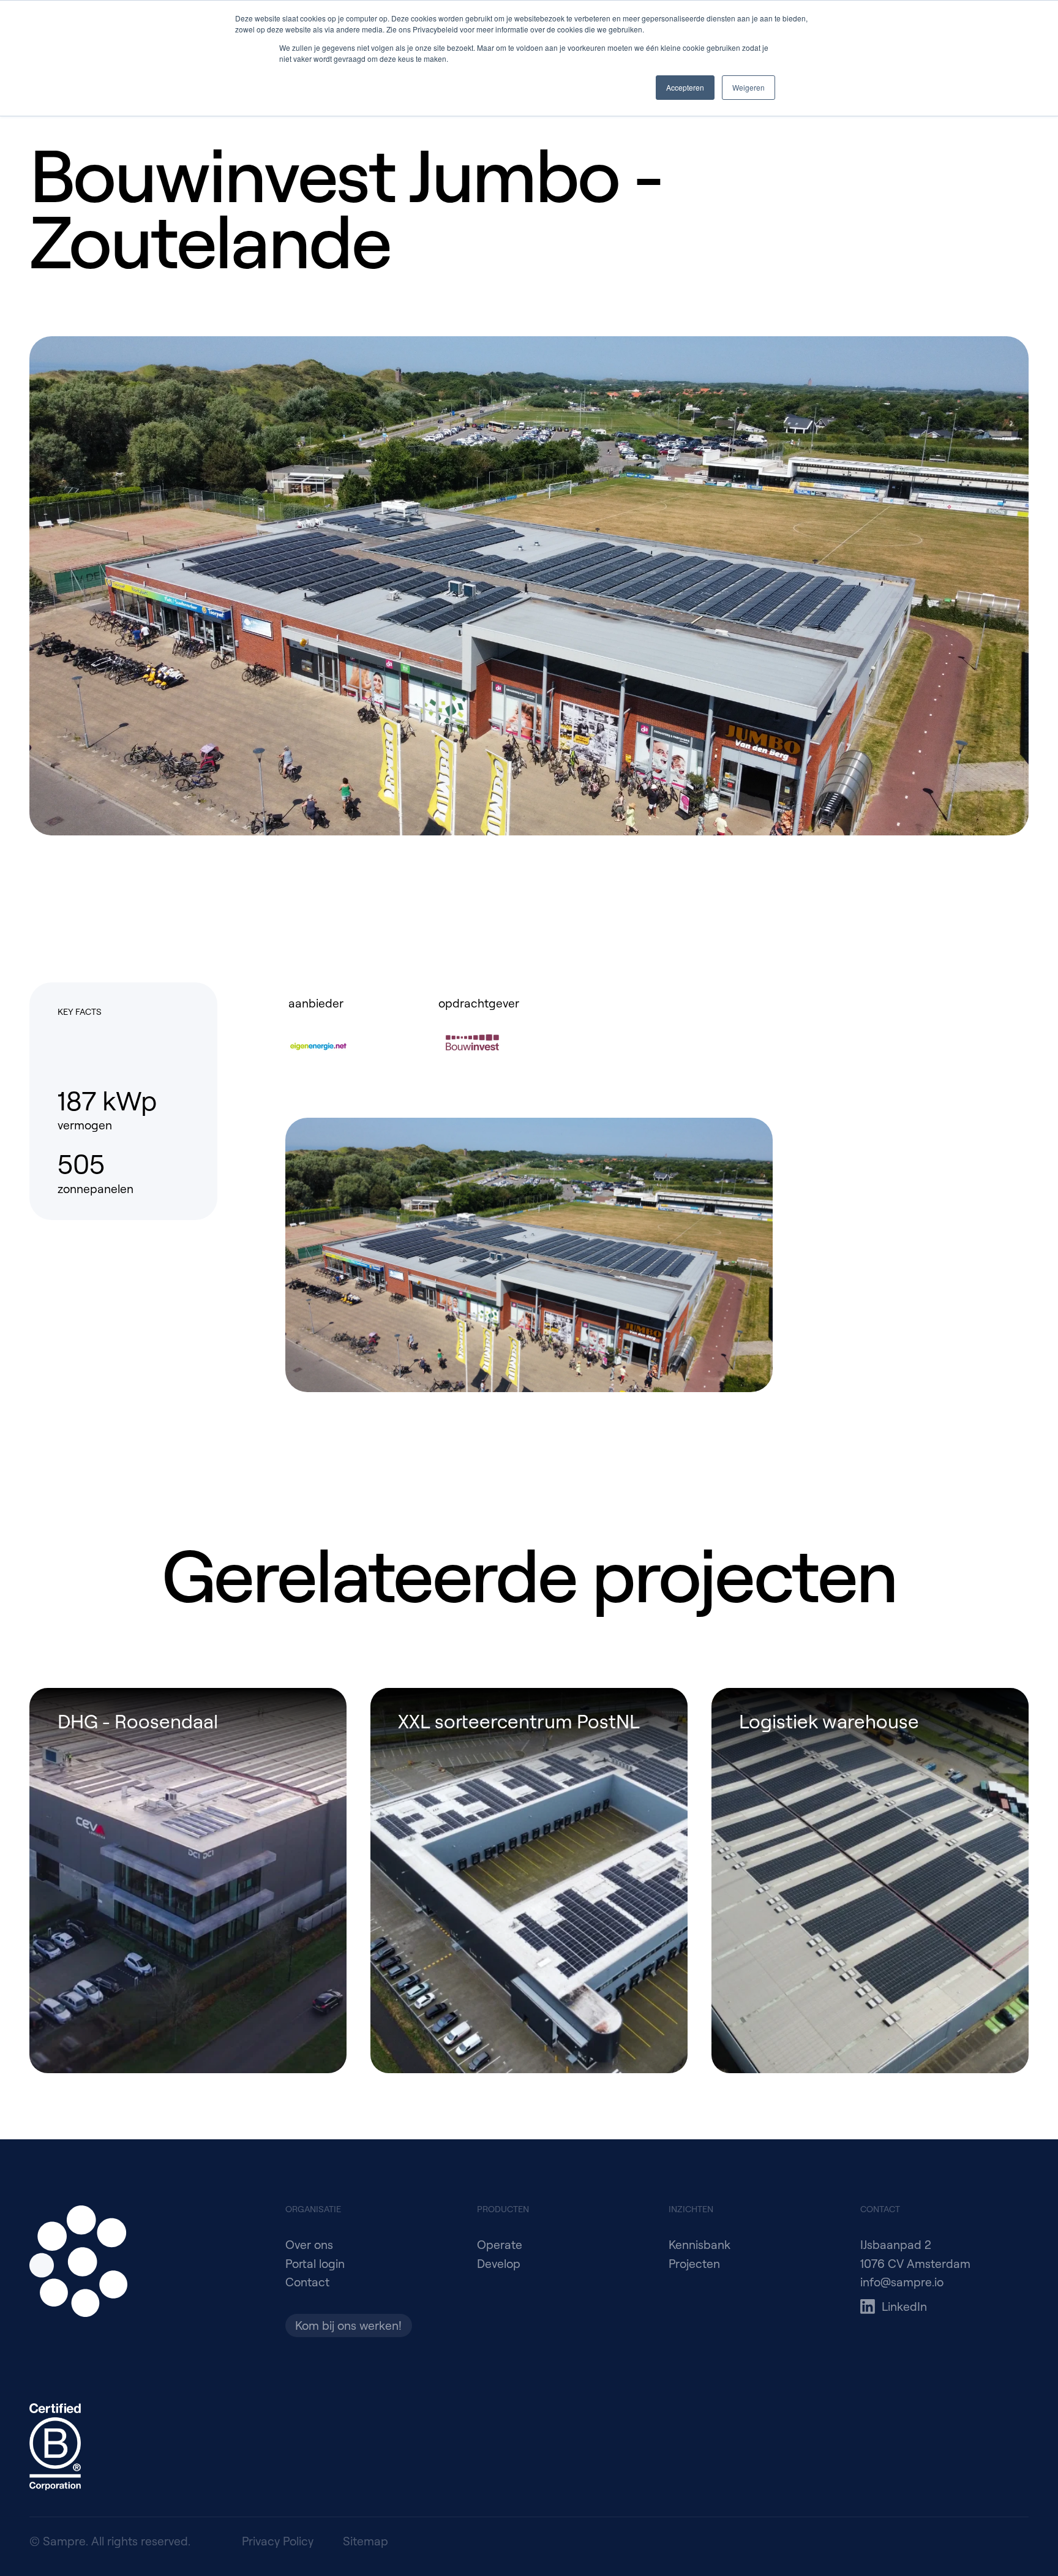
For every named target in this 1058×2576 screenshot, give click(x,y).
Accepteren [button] (685, 87)
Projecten (694, 2263)
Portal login (315, 2263)
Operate (500, 2244)
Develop (499, 2263)
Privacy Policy (278, 2541)
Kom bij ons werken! (348, 2325)
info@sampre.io (902, 2282)
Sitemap (366, 2541)
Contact (307, 2282)
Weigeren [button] (748, 87)
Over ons (309, 2244)
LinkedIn (904, 2306)
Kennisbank (700, 2244)
